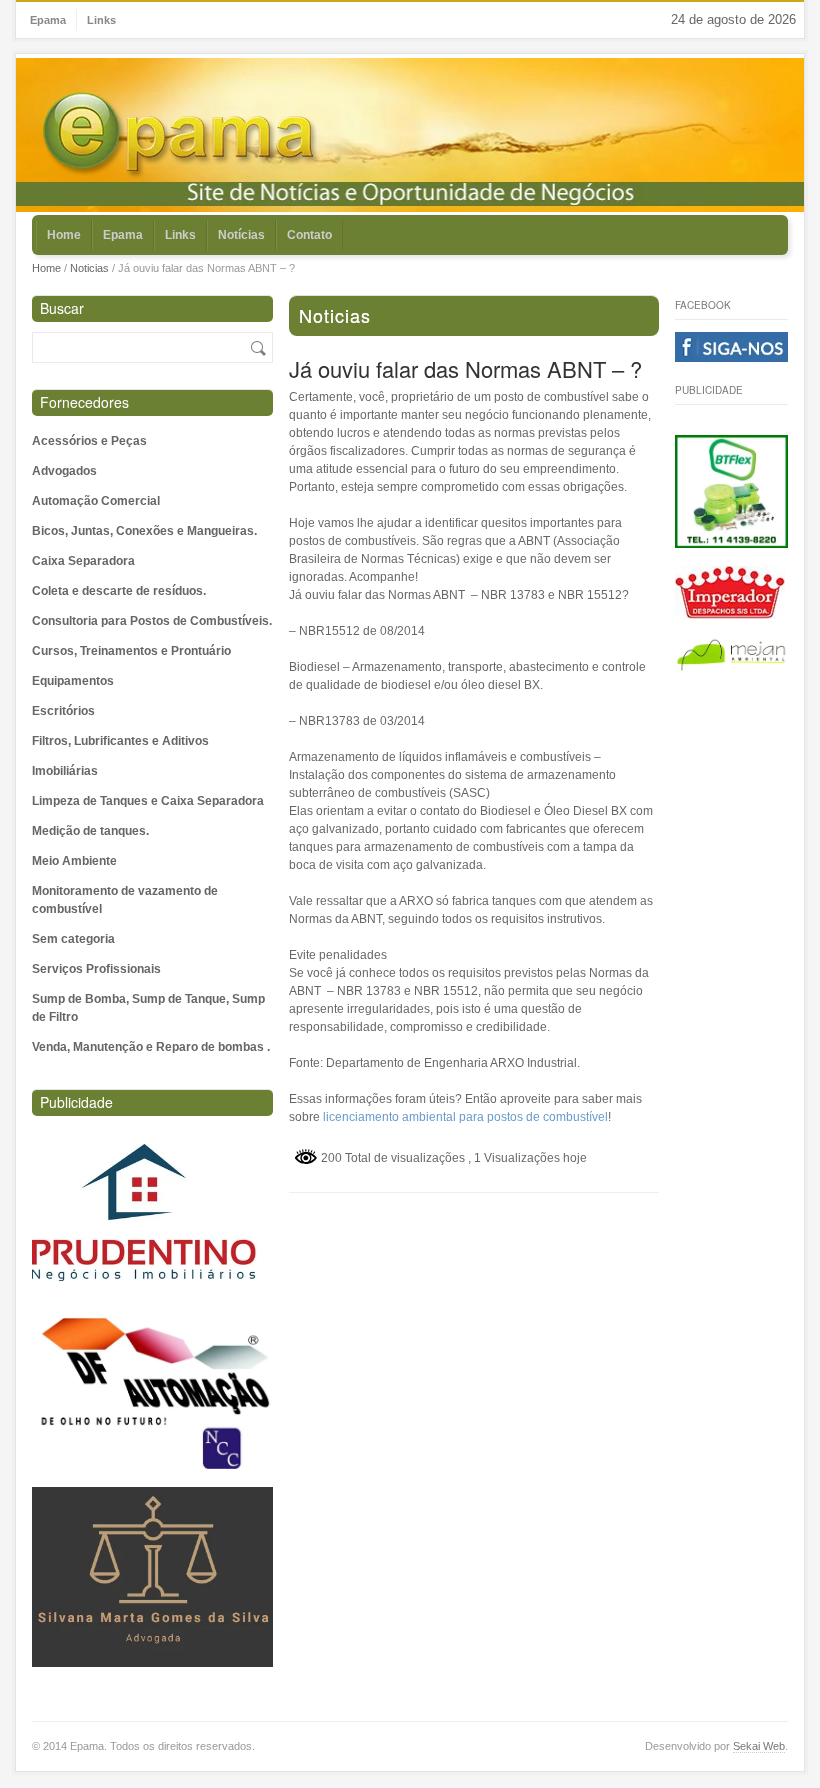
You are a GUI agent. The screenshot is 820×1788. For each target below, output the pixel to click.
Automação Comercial (96, 501)
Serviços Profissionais (96, 969)
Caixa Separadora (83, 561)
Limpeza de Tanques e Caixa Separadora (148, 801)
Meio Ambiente (74, 861)
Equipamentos (73, 681)
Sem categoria (73, 939)
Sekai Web (759, 1746)
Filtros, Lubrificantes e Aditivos (120, 741)
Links (101, 20)
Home (64, 235)
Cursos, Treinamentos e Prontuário (131, 651)
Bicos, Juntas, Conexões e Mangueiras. (144, 531)
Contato (309, 235)
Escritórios (63, 711)
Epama (48, 20)
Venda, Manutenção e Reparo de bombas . (151, 1047)
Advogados (64, 471)
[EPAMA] (181, 135)
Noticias (89, 268)
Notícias (241, 235)
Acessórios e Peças (89, 441)
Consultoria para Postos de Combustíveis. (152, 621)
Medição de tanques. (90, 831)
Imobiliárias (65, 771)
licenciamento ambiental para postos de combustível (465, 1117)
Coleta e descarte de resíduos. (119, 591)
